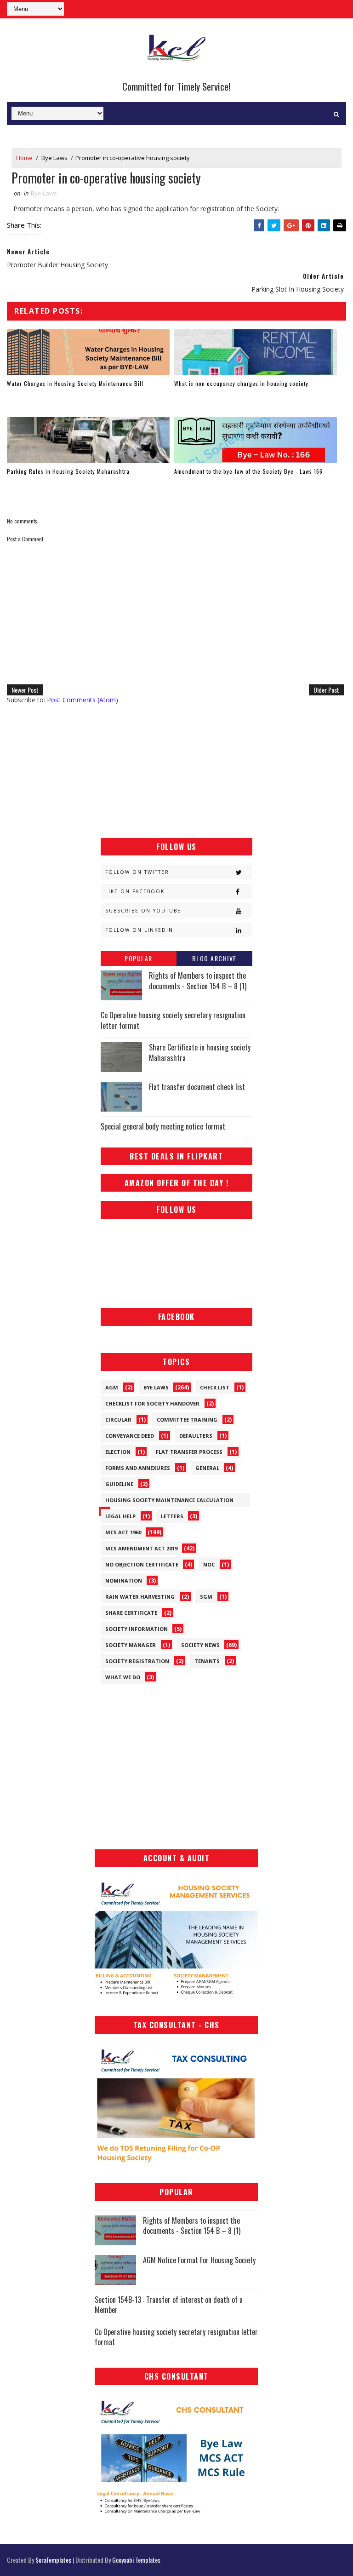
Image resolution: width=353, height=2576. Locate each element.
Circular (118, 1420)
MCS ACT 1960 (123, 1532)
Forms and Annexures (138, 1468)
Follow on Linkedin (139, 930)
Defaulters (196, 1436)
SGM (206, 1597)
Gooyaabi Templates (136, 2560)
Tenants (207, 1661)
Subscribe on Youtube (143, 911)
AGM (112, 1387)
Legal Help (120, 1516)
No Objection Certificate (142, 1564)
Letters (172, 1516)
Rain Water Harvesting (140, 1597)
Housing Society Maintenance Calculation (169, 1500)
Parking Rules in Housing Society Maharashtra (68, 471)
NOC (209, 1564)
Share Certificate (131, 1613)
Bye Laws (54, 158)
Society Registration (137, 1661)
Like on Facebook (135, 891)
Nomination (124, 1581)
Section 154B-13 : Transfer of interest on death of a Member (169, 2305)
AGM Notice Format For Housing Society (199, 2260)
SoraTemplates (53, 2560)
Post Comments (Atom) (83, 700)
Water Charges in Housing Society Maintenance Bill (75, 383)
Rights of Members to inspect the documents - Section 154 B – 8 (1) (198, 981)
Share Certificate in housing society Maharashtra (200, 1052)
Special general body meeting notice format (163, 1126)
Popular (139, 958)
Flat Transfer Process (189, 1452)
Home (24, 158)
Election (118, 1452)
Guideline (119, 1484)
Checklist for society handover (152, 1403)
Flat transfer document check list (197, 1087)
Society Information (137, 1629)
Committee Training (187, 1420)
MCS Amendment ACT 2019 (141, 1548)
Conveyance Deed (130, 1436)
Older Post (326, 690)
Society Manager (131, 1645)
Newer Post (25, 690)
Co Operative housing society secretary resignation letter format (173, 1020)
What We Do (123, 1677)
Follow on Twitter (137, 872)
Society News (200, 1645)
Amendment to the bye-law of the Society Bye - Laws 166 (248, 471)
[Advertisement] (176, 771)
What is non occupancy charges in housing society (241, 383)
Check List (215, 1387)
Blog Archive (214, 958)
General (207, 1468)
